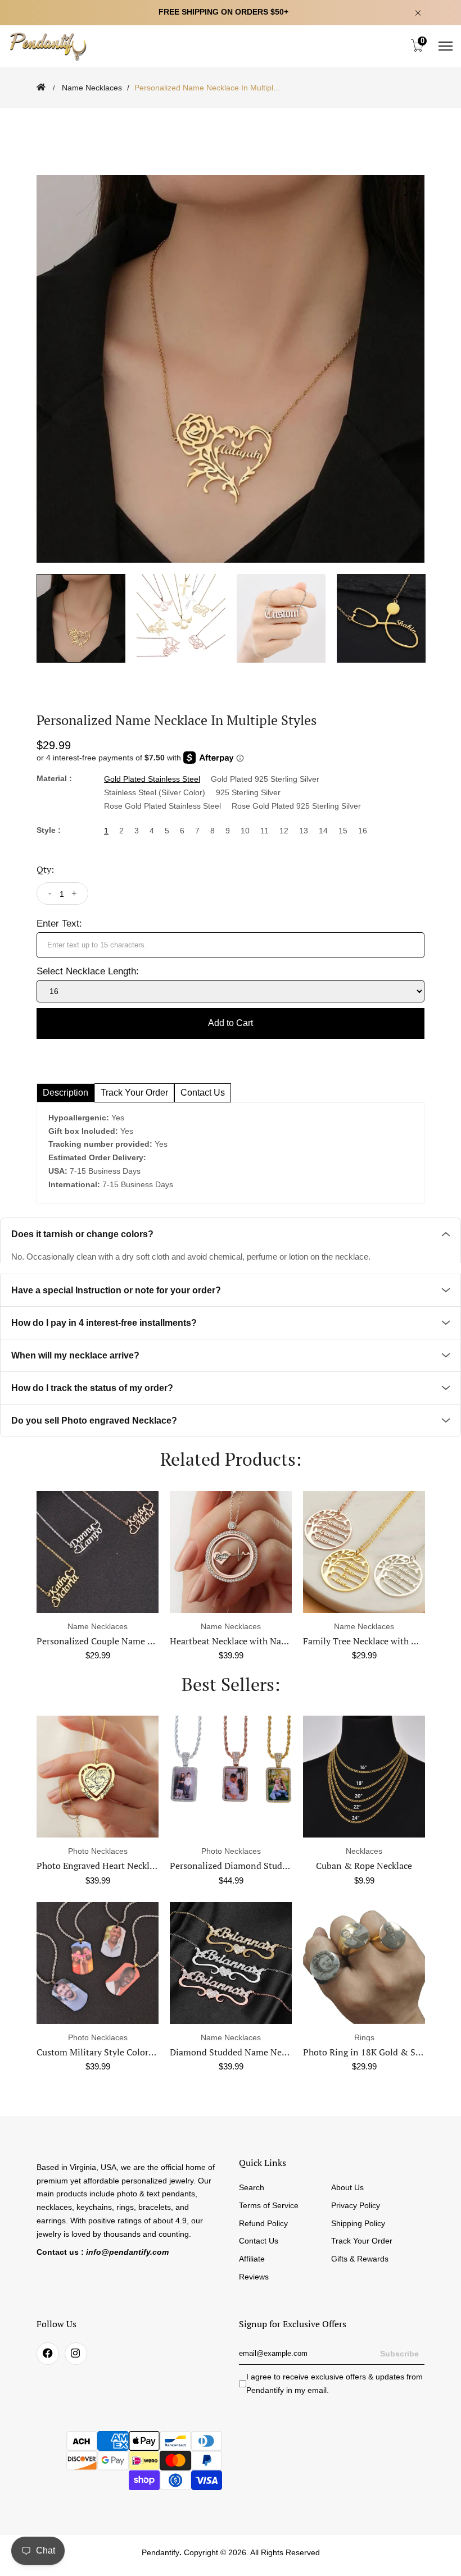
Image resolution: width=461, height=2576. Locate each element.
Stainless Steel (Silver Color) (155, 792)
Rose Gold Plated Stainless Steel (162, 806)
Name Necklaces (92, 88)
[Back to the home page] (41, 87)
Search (252, 2187)
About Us (347, 2187)
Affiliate (252, 2259)
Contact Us (259, 2241)
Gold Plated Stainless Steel (152, 779)
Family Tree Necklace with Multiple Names (317, 1641)
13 (304, 831)
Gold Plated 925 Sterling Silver (265, 779)
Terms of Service (269, 2205)
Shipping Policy (358, 2223)
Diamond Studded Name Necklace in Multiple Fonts (274, 2052)
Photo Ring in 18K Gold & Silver (368, 2052)
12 (284, 831)
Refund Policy (263, 2223)
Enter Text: (59, 924)
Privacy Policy (356, 2205)
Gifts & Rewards (360, 2259)
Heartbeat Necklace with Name (159, 1641)
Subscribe (399, 2354)
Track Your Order (362, 2241)
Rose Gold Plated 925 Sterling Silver (296, 806)
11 (265, 831)
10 (245, 831)
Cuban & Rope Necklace (364, 1866)
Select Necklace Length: (88, 971)
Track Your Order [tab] (134, 1093)
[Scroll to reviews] (231, 116)
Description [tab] (65, 1093)
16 (363, 831)
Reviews (254, 2277)
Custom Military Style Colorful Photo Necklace (130, 2052)
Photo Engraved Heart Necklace (100, 1866)
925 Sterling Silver (248, 792)
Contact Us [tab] (203, 1093)
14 (323, 831)
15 (343, 831)
